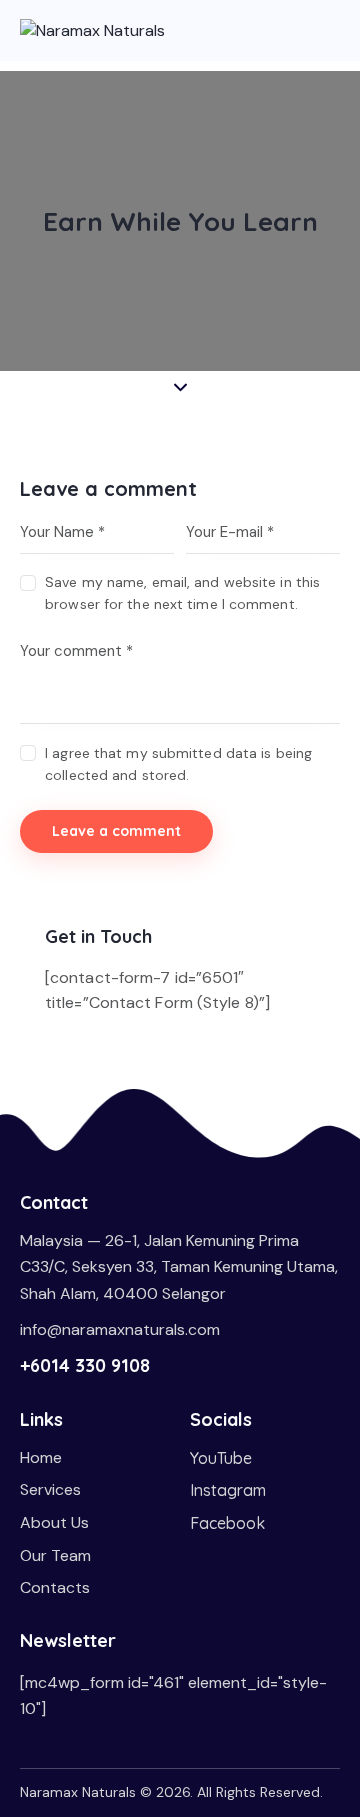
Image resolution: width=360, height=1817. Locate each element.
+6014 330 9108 (85, 1365)
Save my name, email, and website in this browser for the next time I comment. (182, 593)
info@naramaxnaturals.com (120, 1329)
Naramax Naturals (78, 1792)
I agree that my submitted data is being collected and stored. (178, 764)
